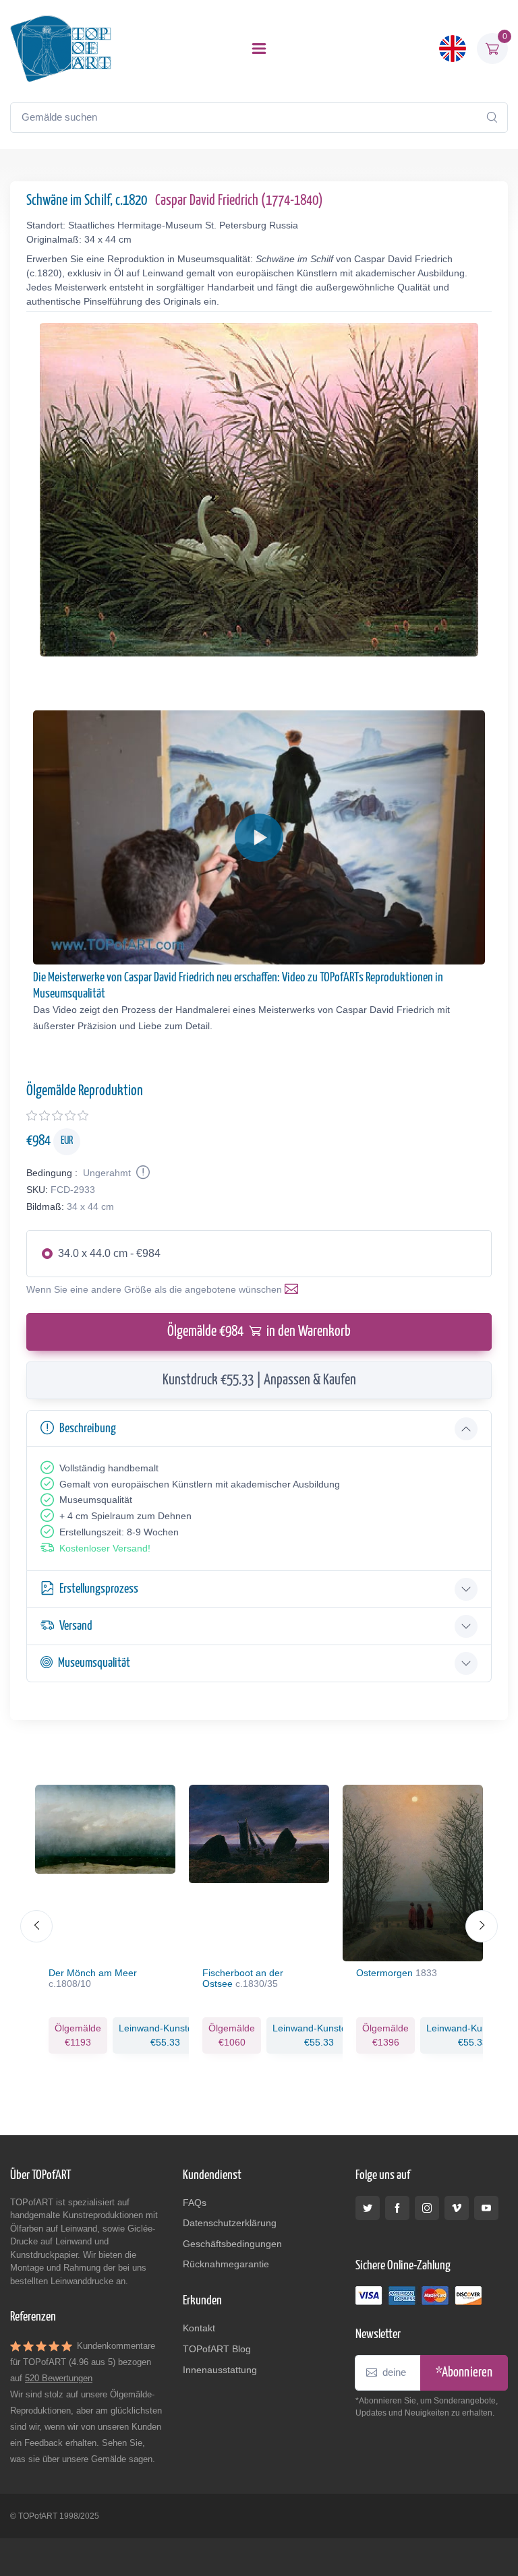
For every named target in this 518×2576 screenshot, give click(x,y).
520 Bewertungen (59, 2378)
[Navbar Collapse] (259, 49)
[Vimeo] (457, 2208)
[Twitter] (368, 2208)
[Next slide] (482, 1926)
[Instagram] (427, 2208)
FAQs (195, 2203)
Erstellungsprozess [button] (99, 1589)
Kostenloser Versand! (105, 1548)
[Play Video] (259, 838)
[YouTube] (486, 2208)
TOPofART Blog (217, 2349)
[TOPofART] (61, 49)
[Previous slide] (36, 1926)
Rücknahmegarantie (226, 2264)
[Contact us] (294, 1289)
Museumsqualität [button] (94, 1663)
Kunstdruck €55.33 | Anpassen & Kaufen (259, 1380)
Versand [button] (76, 1626)
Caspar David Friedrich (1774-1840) (239, 201)
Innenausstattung (220, 2370)
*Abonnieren (464, 2373)
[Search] (492, 117)
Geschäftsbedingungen (232, 2244)
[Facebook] (397, 2208)
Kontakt (199, 2328)
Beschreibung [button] (88, 1429)
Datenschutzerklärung (230, 2223)
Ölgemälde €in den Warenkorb (259, 1332)
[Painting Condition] (142, 1173)
